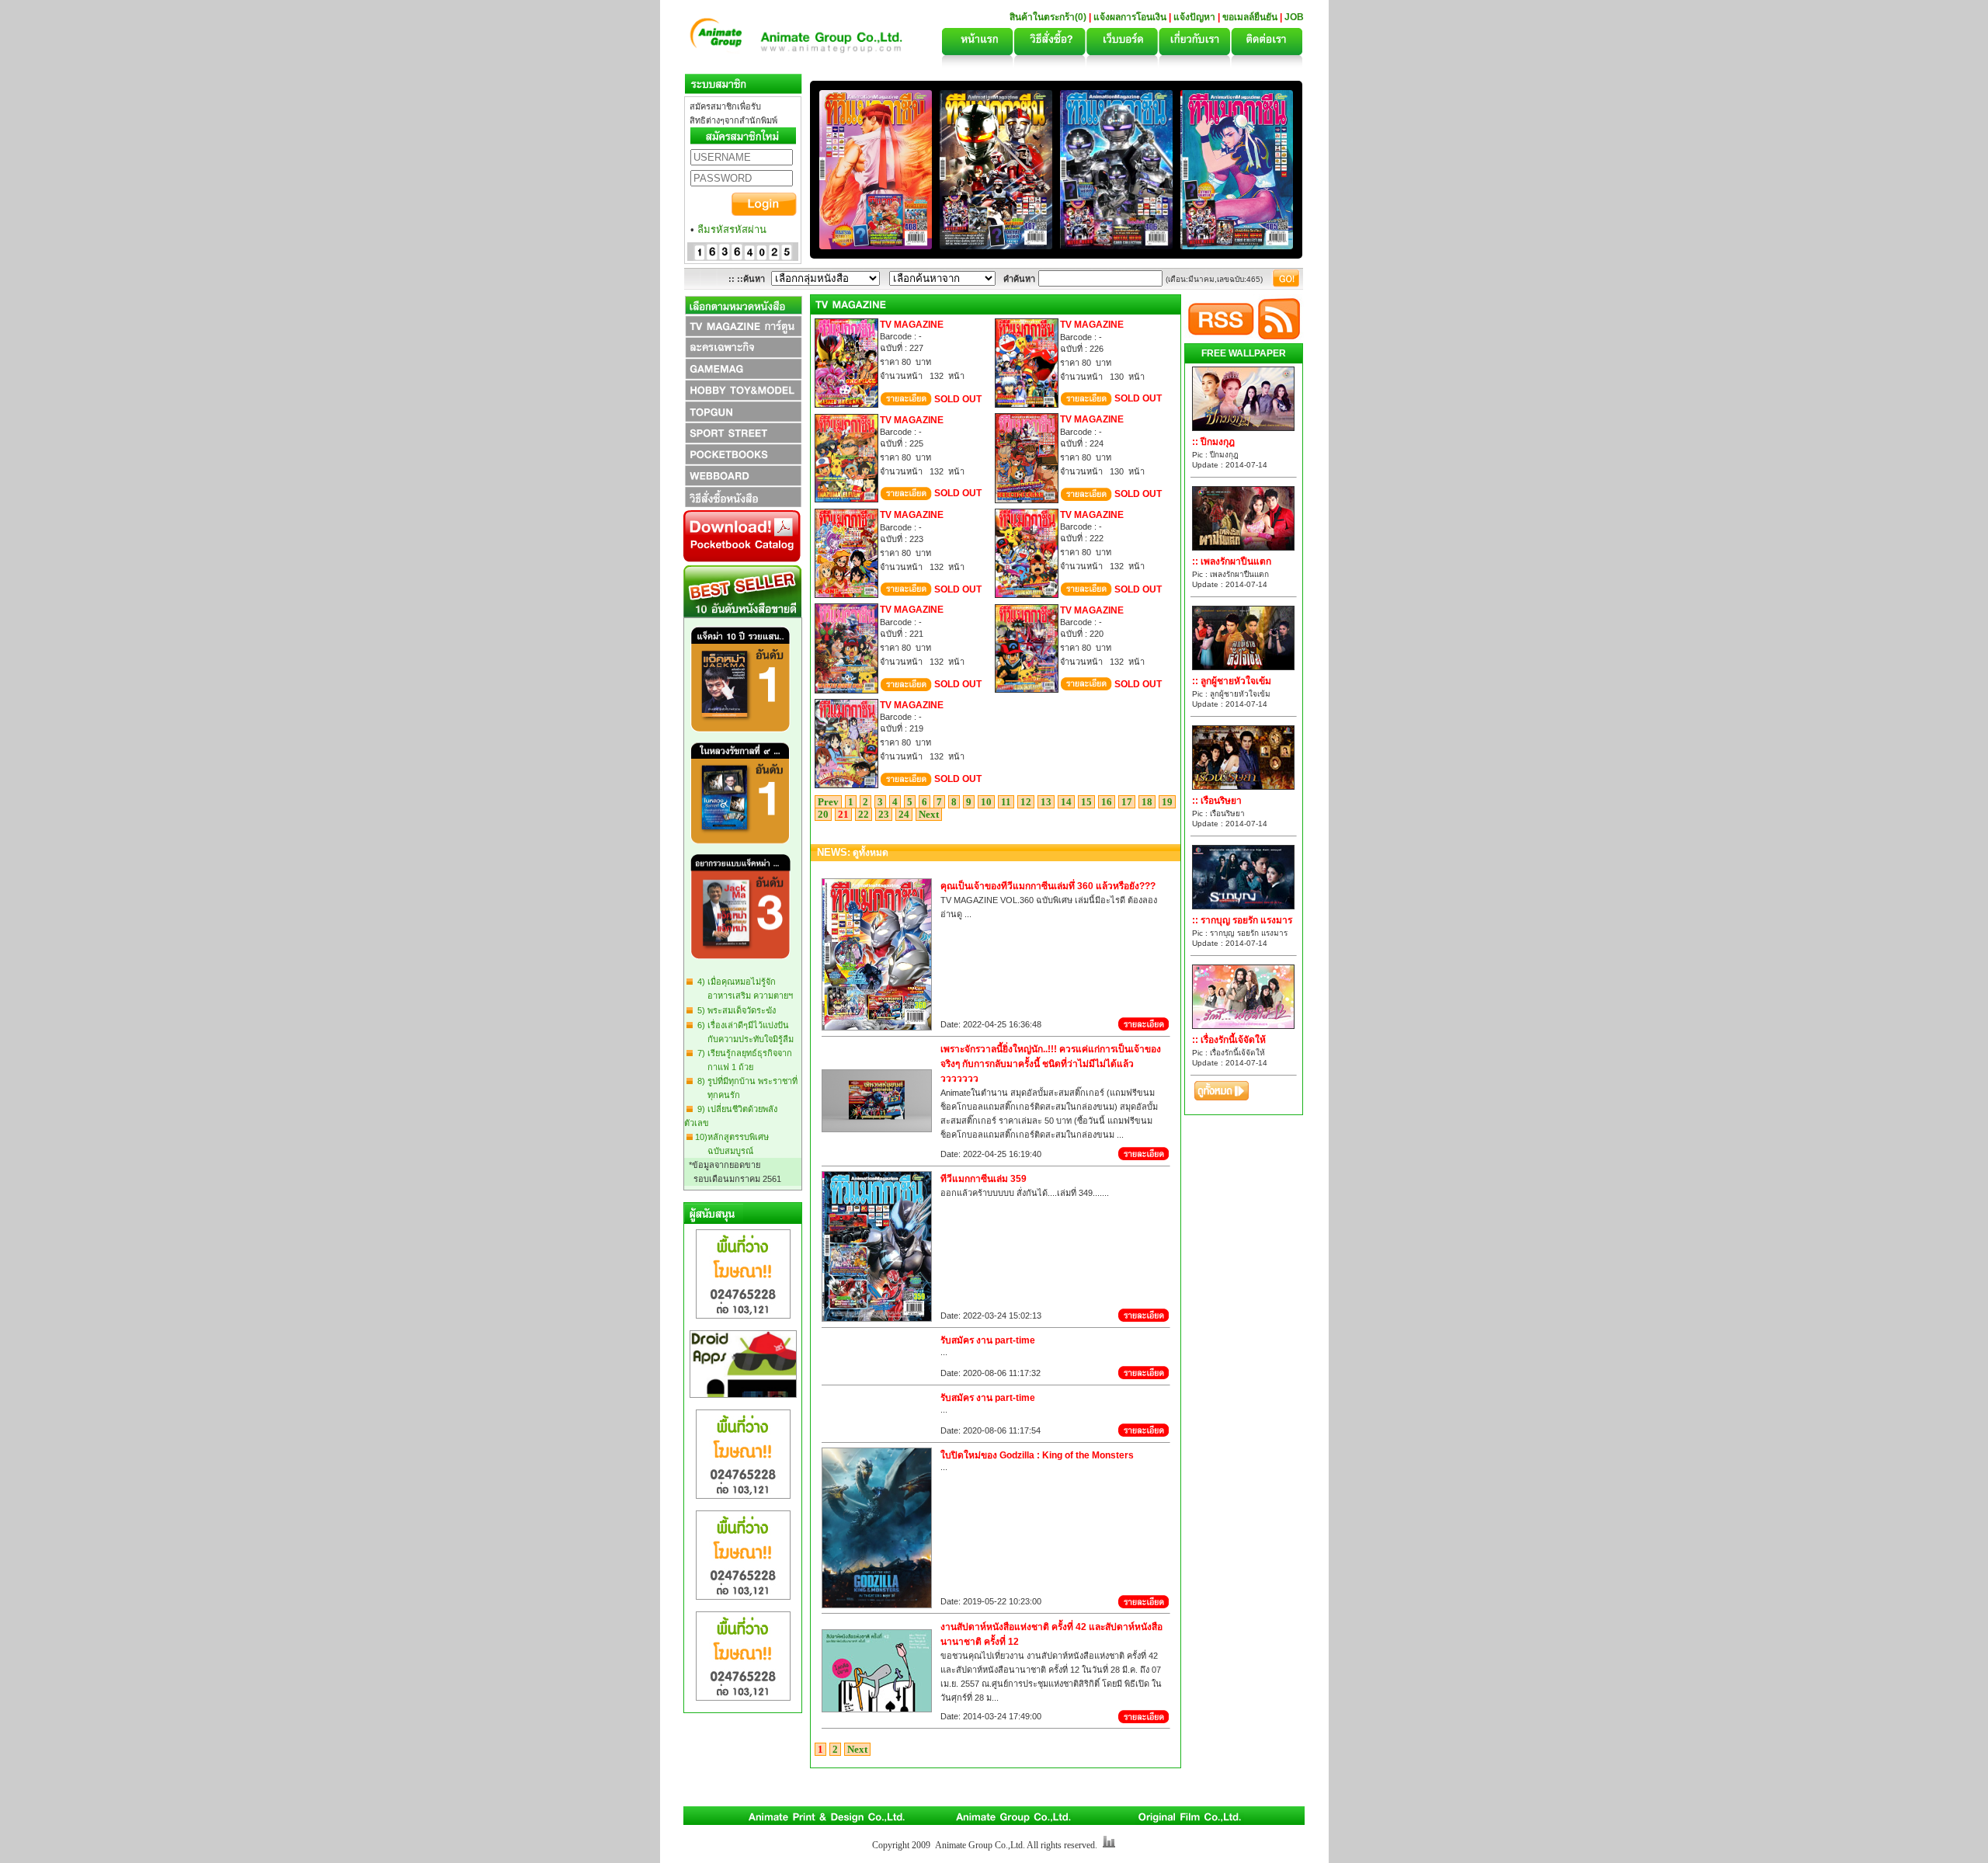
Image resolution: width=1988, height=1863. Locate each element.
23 (884, 814)
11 (1006, 802)
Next (929, 814)
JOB (1294, 17)
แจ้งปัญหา (1194, 17)
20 (823, 814)
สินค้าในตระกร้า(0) (1049, 17)
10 (986, 802)
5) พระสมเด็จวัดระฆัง (734, 1010)
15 (1086, 802)
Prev (828, 802)
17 (1127, 802)
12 (1026, 802)
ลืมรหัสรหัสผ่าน (732, 229)
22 (864, 814)
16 (1107, 802)
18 (1147, 802)
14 (1066, 802)
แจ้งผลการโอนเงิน (1130, 17)
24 (904, 814)
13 (1046, 802)
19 (1167, 802)
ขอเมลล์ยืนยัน (1250, 17)
